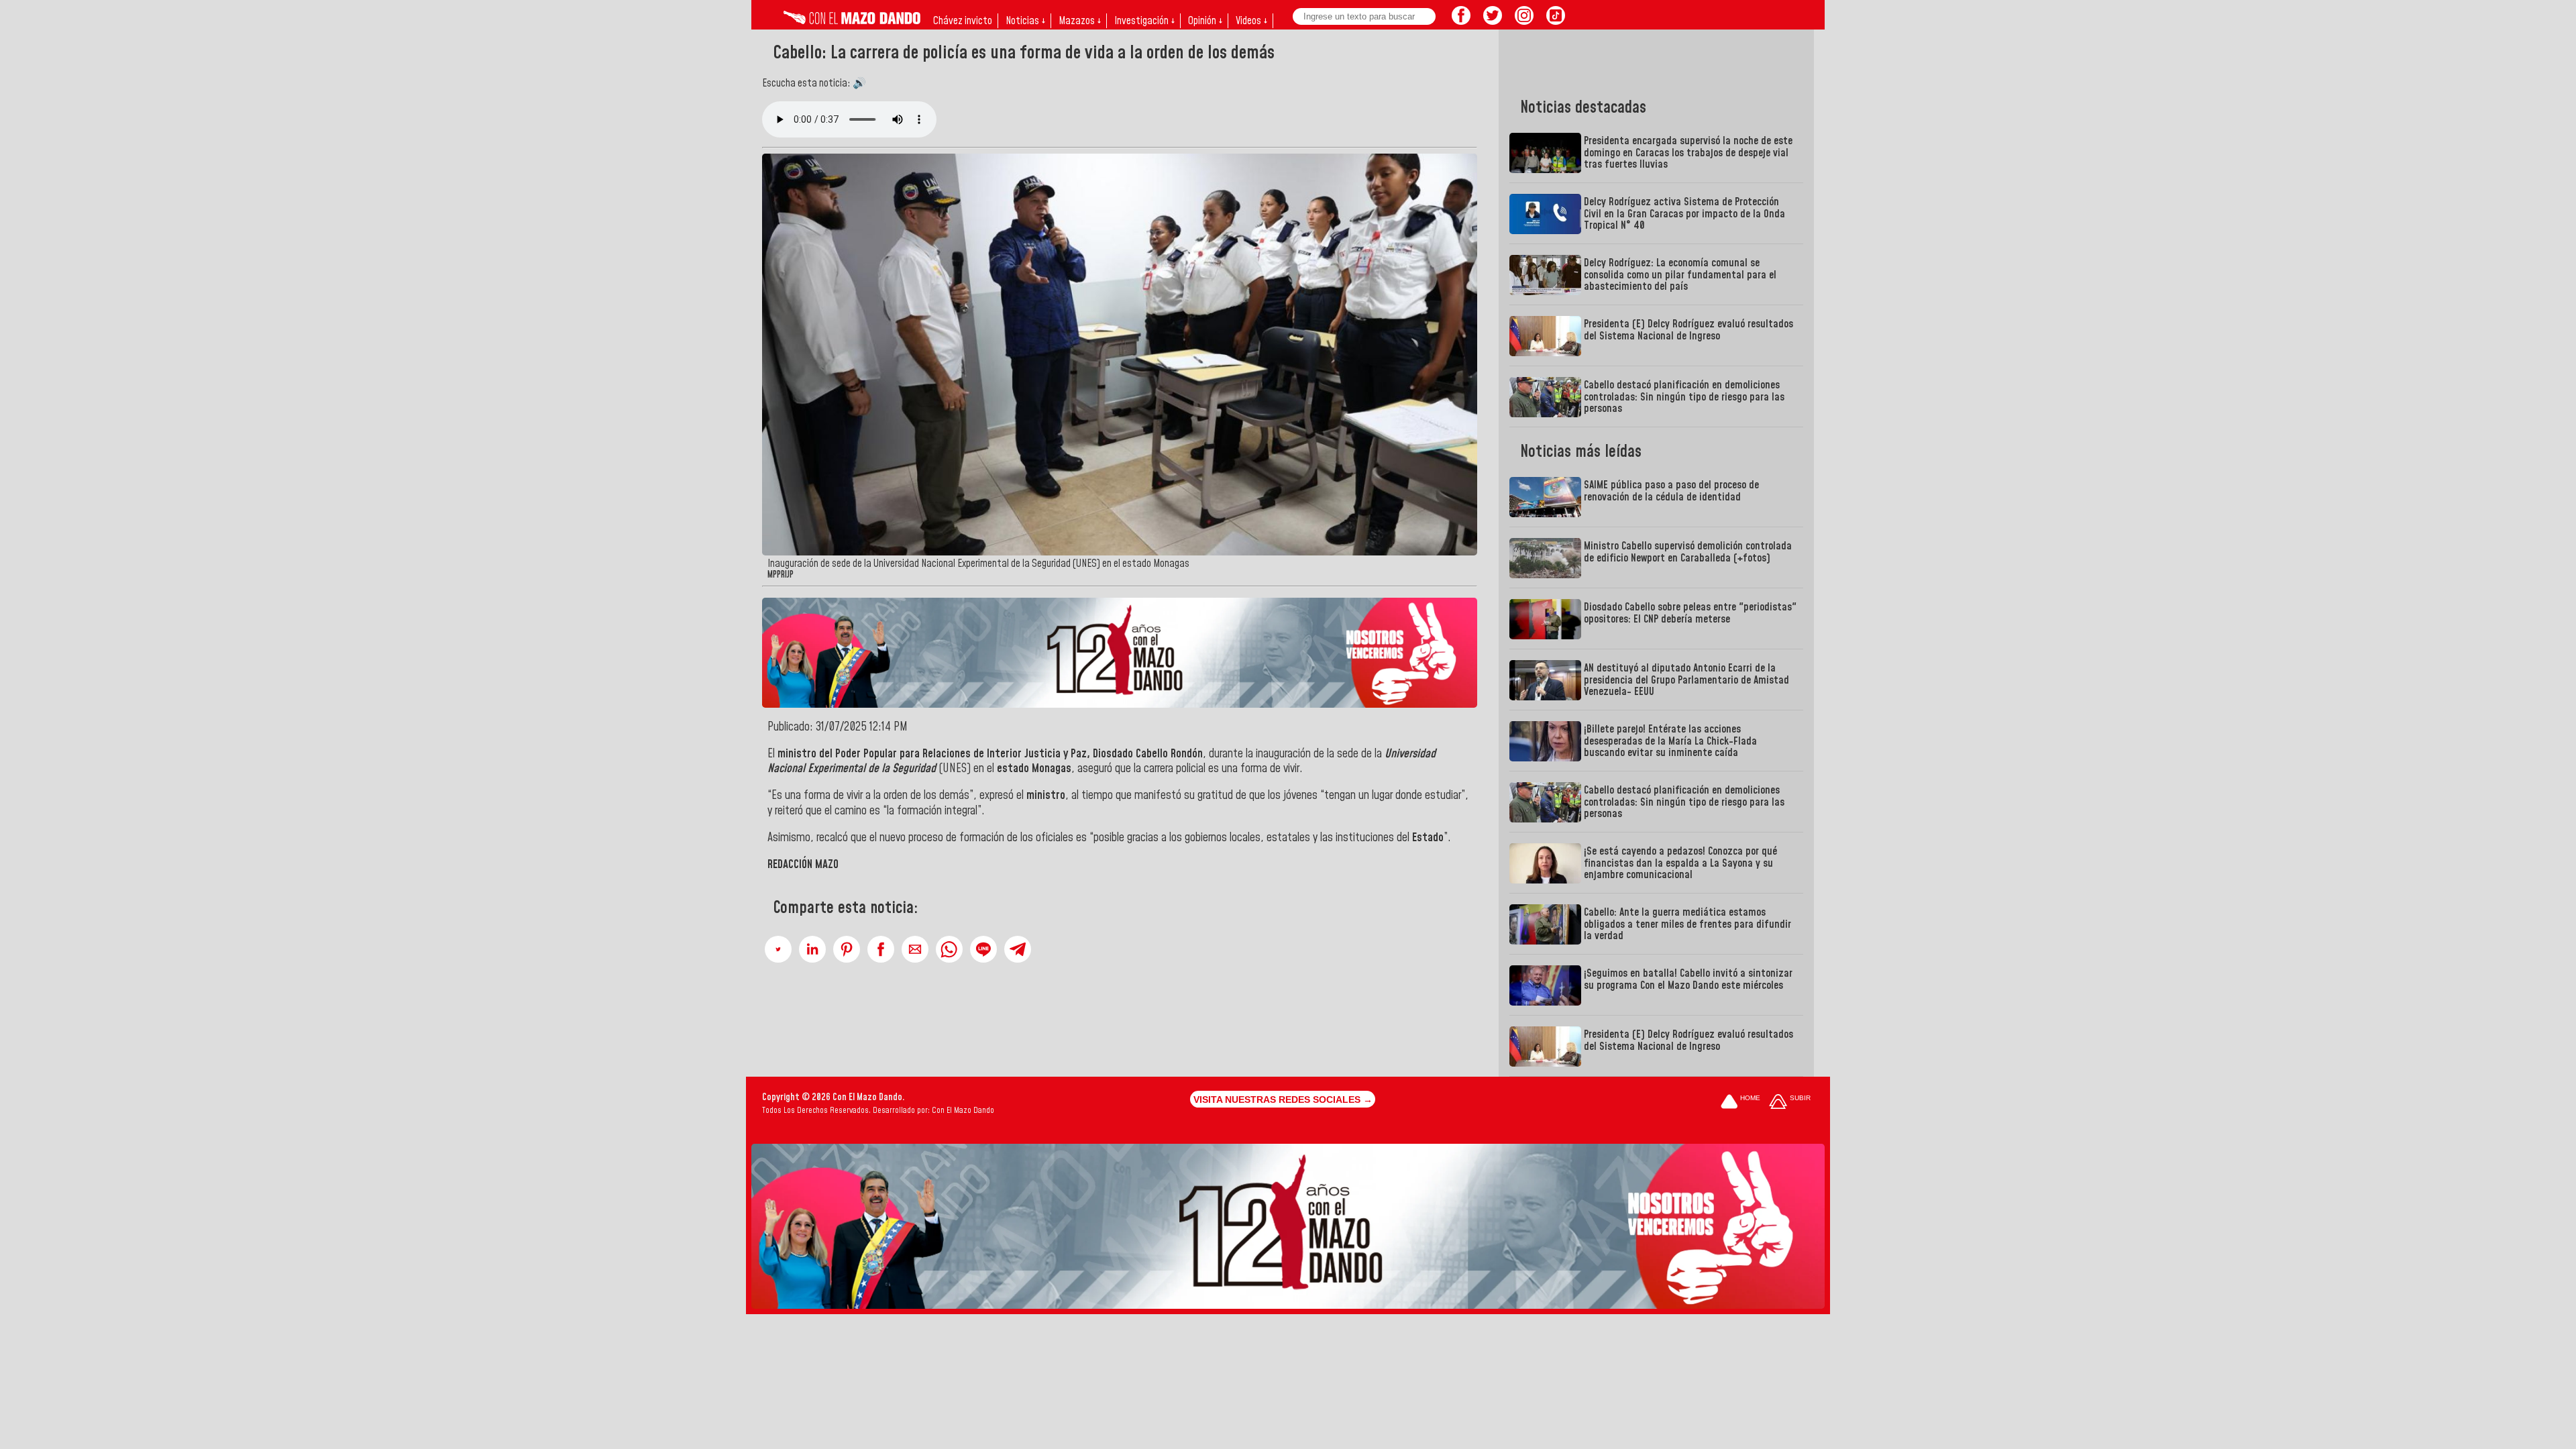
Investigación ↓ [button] (1144, 21)
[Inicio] (852, 21)
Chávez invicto (963, 21)
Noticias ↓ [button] (1025, 21)
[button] (778, 949)
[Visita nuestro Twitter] (1493, 21)
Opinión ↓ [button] (1205, 21)
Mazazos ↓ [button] (1080, 21)
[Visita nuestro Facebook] (1461, 21)
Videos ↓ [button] (1251, 21)
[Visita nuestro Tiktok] (1556, 21)
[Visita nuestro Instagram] (1524, 21)
